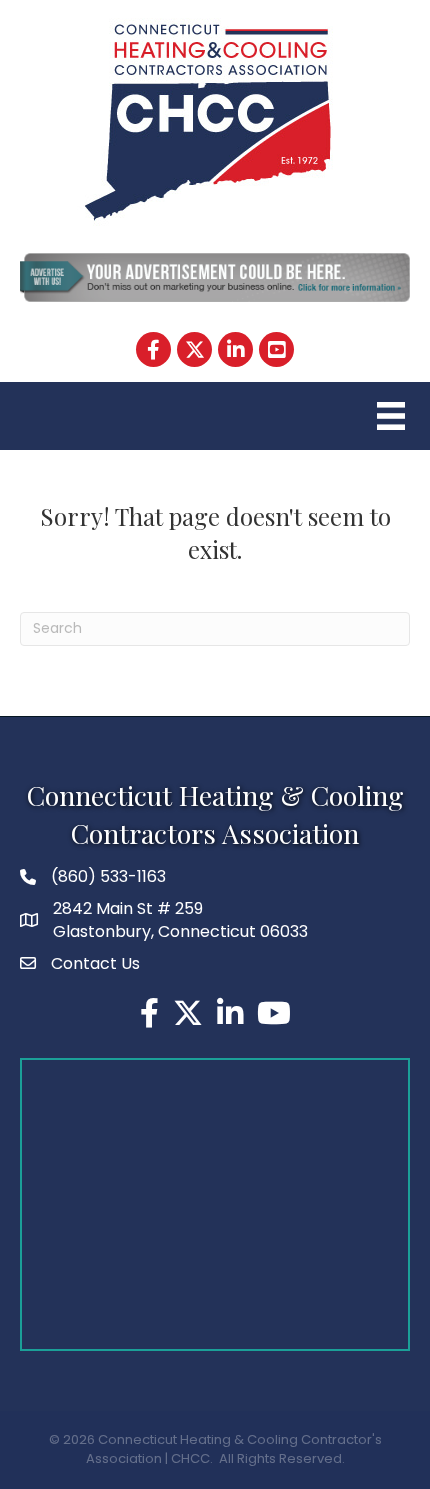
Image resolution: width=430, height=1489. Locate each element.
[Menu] (388, 416)
